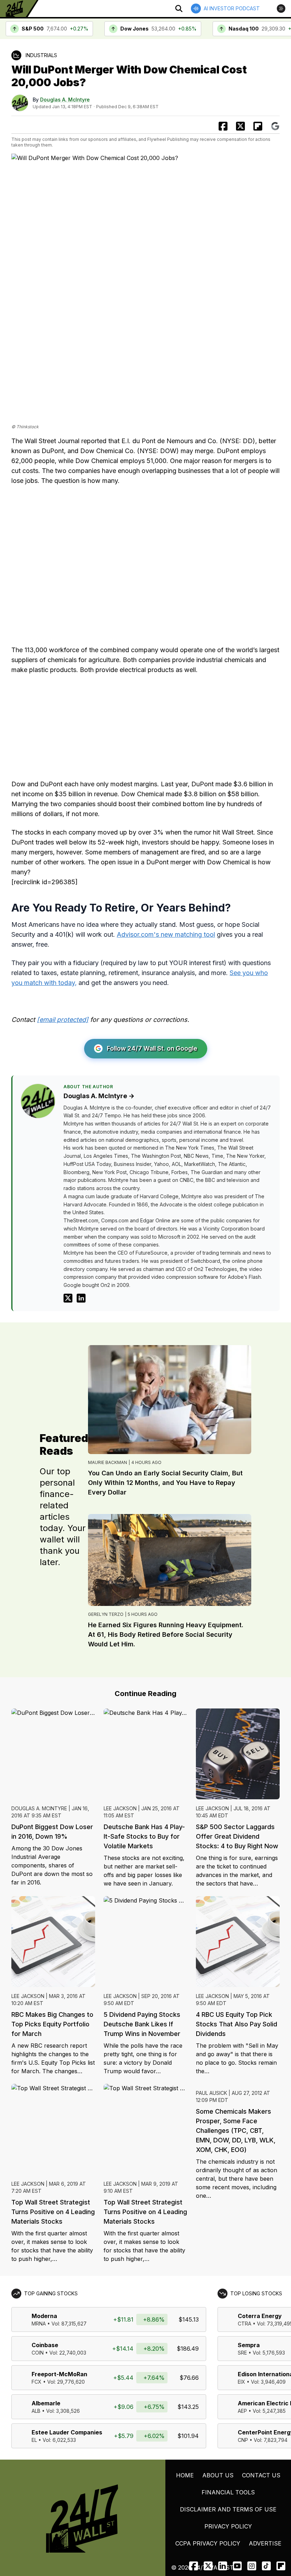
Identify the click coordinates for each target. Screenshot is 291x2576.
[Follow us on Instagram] (252, 2566)
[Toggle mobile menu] (281, 9)
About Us (218, 2475)
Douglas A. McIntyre (65, 100)
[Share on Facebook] (223, 126)
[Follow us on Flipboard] (258, 126)
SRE (242, 2353)
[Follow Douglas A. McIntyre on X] (68, 1298)
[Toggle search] (179, 9)
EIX (241, 2382)
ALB (36, 2411)
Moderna (44, 2316)
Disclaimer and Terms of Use (228, 2509)
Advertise (265, 2543)
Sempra (249, 2345)
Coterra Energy (260, 2316)
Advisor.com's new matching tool (166, 934)
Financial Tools (228, 2492)
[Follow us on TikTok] (266, 2566)
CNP (243, 2440)
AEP (242, 2411)
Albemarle (46, 2403)
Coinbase (45, 2345)
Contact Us (261, 2475)
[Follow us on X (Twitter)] (208, 2566)
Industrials (41, 55)
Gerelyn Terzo (106, 1614)
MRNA (39, 2324)
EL (34, 2440)
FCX (37, 2382)
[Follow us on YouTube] (237, 2566)
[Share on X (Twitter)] (240, 126)
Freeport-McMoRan (59, 2374)
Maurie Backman (108, 1462)
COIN (38, 2353)
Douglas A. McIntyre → (99, 1096)
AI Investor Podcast (232, 8)
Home (185, 2475)
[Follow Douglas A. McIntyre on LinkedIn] (81, 1298)
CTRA (245, 2324)
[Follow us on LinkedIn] (223, 2566)
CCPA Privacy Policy (208, 2543)
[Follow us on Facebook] (194, 2566)
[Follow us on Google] (275, 126)
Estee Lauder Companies (67, 2432)
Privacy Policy (228, 2526)
